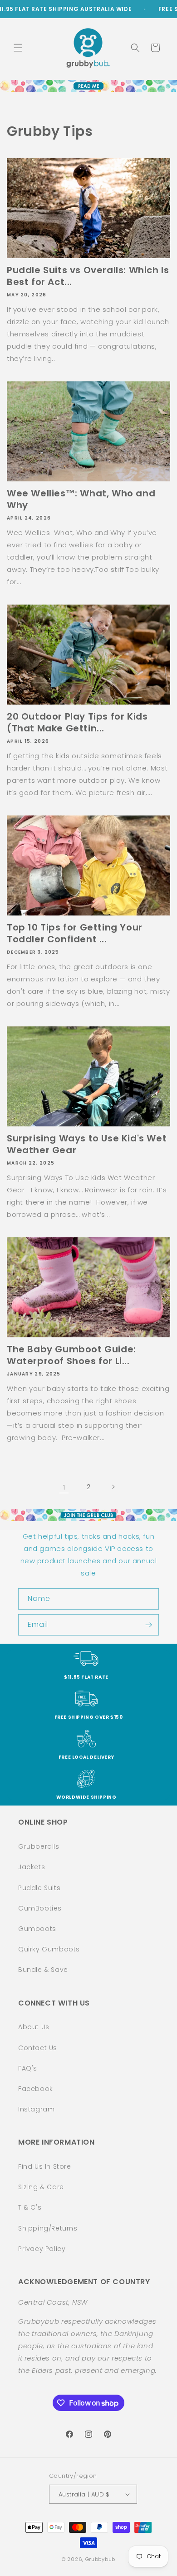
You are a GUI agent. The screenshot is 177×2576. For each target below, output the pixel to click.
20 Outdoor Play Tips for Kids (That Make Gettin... (77, 722)
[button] (18, 48)
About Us (34, 2027)
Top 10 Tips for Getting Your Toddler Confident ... (75, 933)
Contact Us (38, 2048)
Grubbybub (100, 2559)
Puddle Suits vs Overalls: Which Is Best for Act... (88, 276)
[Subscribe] (148, 1625)
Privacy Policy (42, 2249)
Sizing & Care (41, 2187)
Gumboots (37, 1929)
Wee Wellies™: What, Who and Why (81, 499)
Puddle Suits (39, 1888)
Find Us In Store (45, 2166)
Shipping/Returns (48, 2228)
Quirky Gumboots (49, 1949)
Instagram (36, 2109)
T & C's (30, 2207)
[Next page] (113, 1487)
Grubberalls (39, 1846)
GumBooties (40, 1908)
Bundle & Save (43, 1970)
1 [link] (64, 1487)
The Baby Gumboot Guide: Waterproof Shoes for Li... (71, 1355)
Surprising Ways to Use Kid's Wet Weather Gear (87, 1144)
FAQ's (28, 2068)
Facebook (36, 2089)
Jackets (32, 1867)
